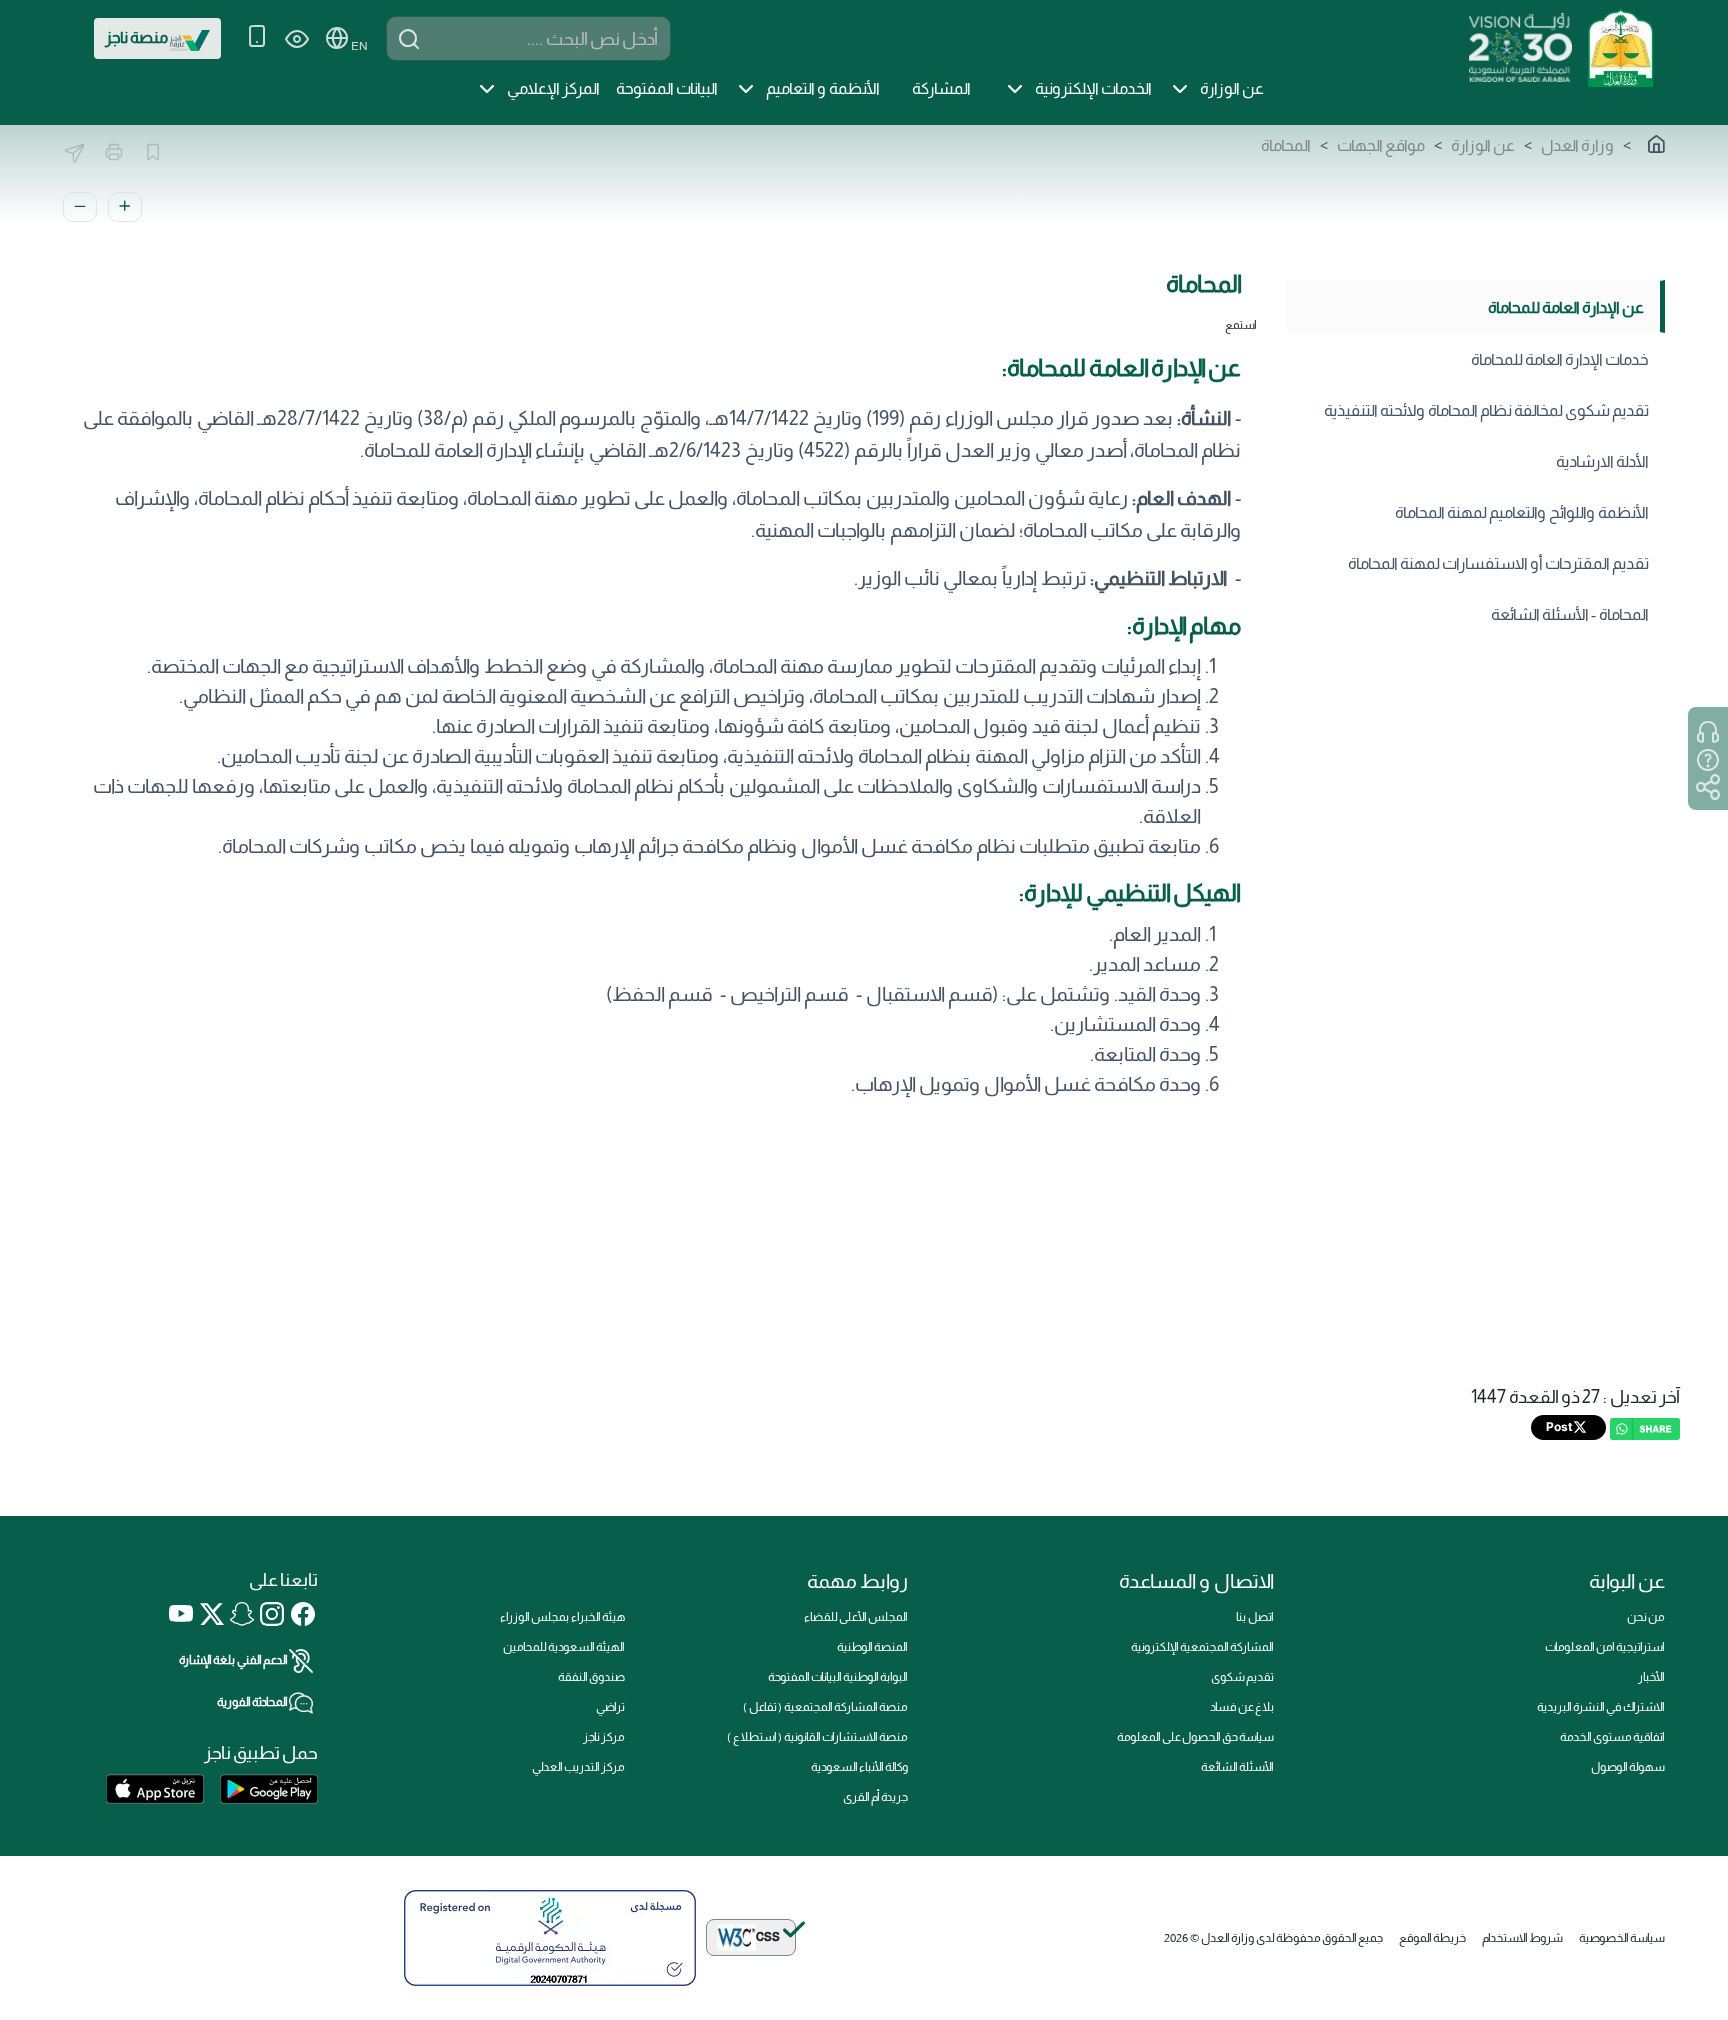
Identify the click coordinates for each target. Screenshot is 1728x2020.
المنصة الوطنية (872, 1647)
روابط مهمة (857, 1581)
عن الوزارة (1232, 88)
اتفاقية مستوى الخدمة (1612, 1737)
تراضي (610, 1707)
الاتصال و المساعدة (1196, 1581)
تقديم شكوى (1242, 1677)
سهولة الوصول (1628, 1767)
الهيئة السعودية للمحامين (564, 1647)
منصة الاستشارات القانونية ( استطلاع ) (817, 1737)
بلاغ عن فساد (1242, 1707)
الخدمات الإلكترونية (1093, 88)
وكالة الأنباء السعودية (859, 1767)
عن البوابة (1627, 1581)
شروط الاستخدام (1522, 1938)
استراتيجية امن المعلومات (1605, 1647)
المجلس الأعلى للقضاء (856, 1617)
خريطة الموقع (1432, 1938)
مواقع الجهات (1381, 145)
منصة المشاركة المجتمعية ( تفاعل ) (825, 1707)
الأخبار (1651, 1677)
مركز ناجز (604, 1737)
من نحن (1646, 1617)
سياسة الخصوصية (1622, 1938)
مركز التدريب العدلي (578, 1767)
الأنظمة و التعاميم (823, 88)
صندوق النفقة (591, 1677)
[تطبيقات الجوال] (257, 38)
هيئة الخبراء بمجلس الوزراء (562, 1617)
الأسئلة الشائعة (1237, 1767)
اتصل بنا (1255, 1617)
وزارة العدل (1577, 145)
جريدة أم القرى (875, 1797)
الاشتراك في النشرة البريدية (1601, 1707)
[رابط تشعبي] (1620, 45)
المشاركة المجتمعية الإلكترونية (1202, 1647)
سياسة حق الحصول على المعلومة (1195, 1737)
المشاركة (941, 88)
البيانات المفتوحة (667, 88)
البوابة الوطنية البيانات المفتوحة (838, 1677)
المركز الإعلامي (553, 88)
